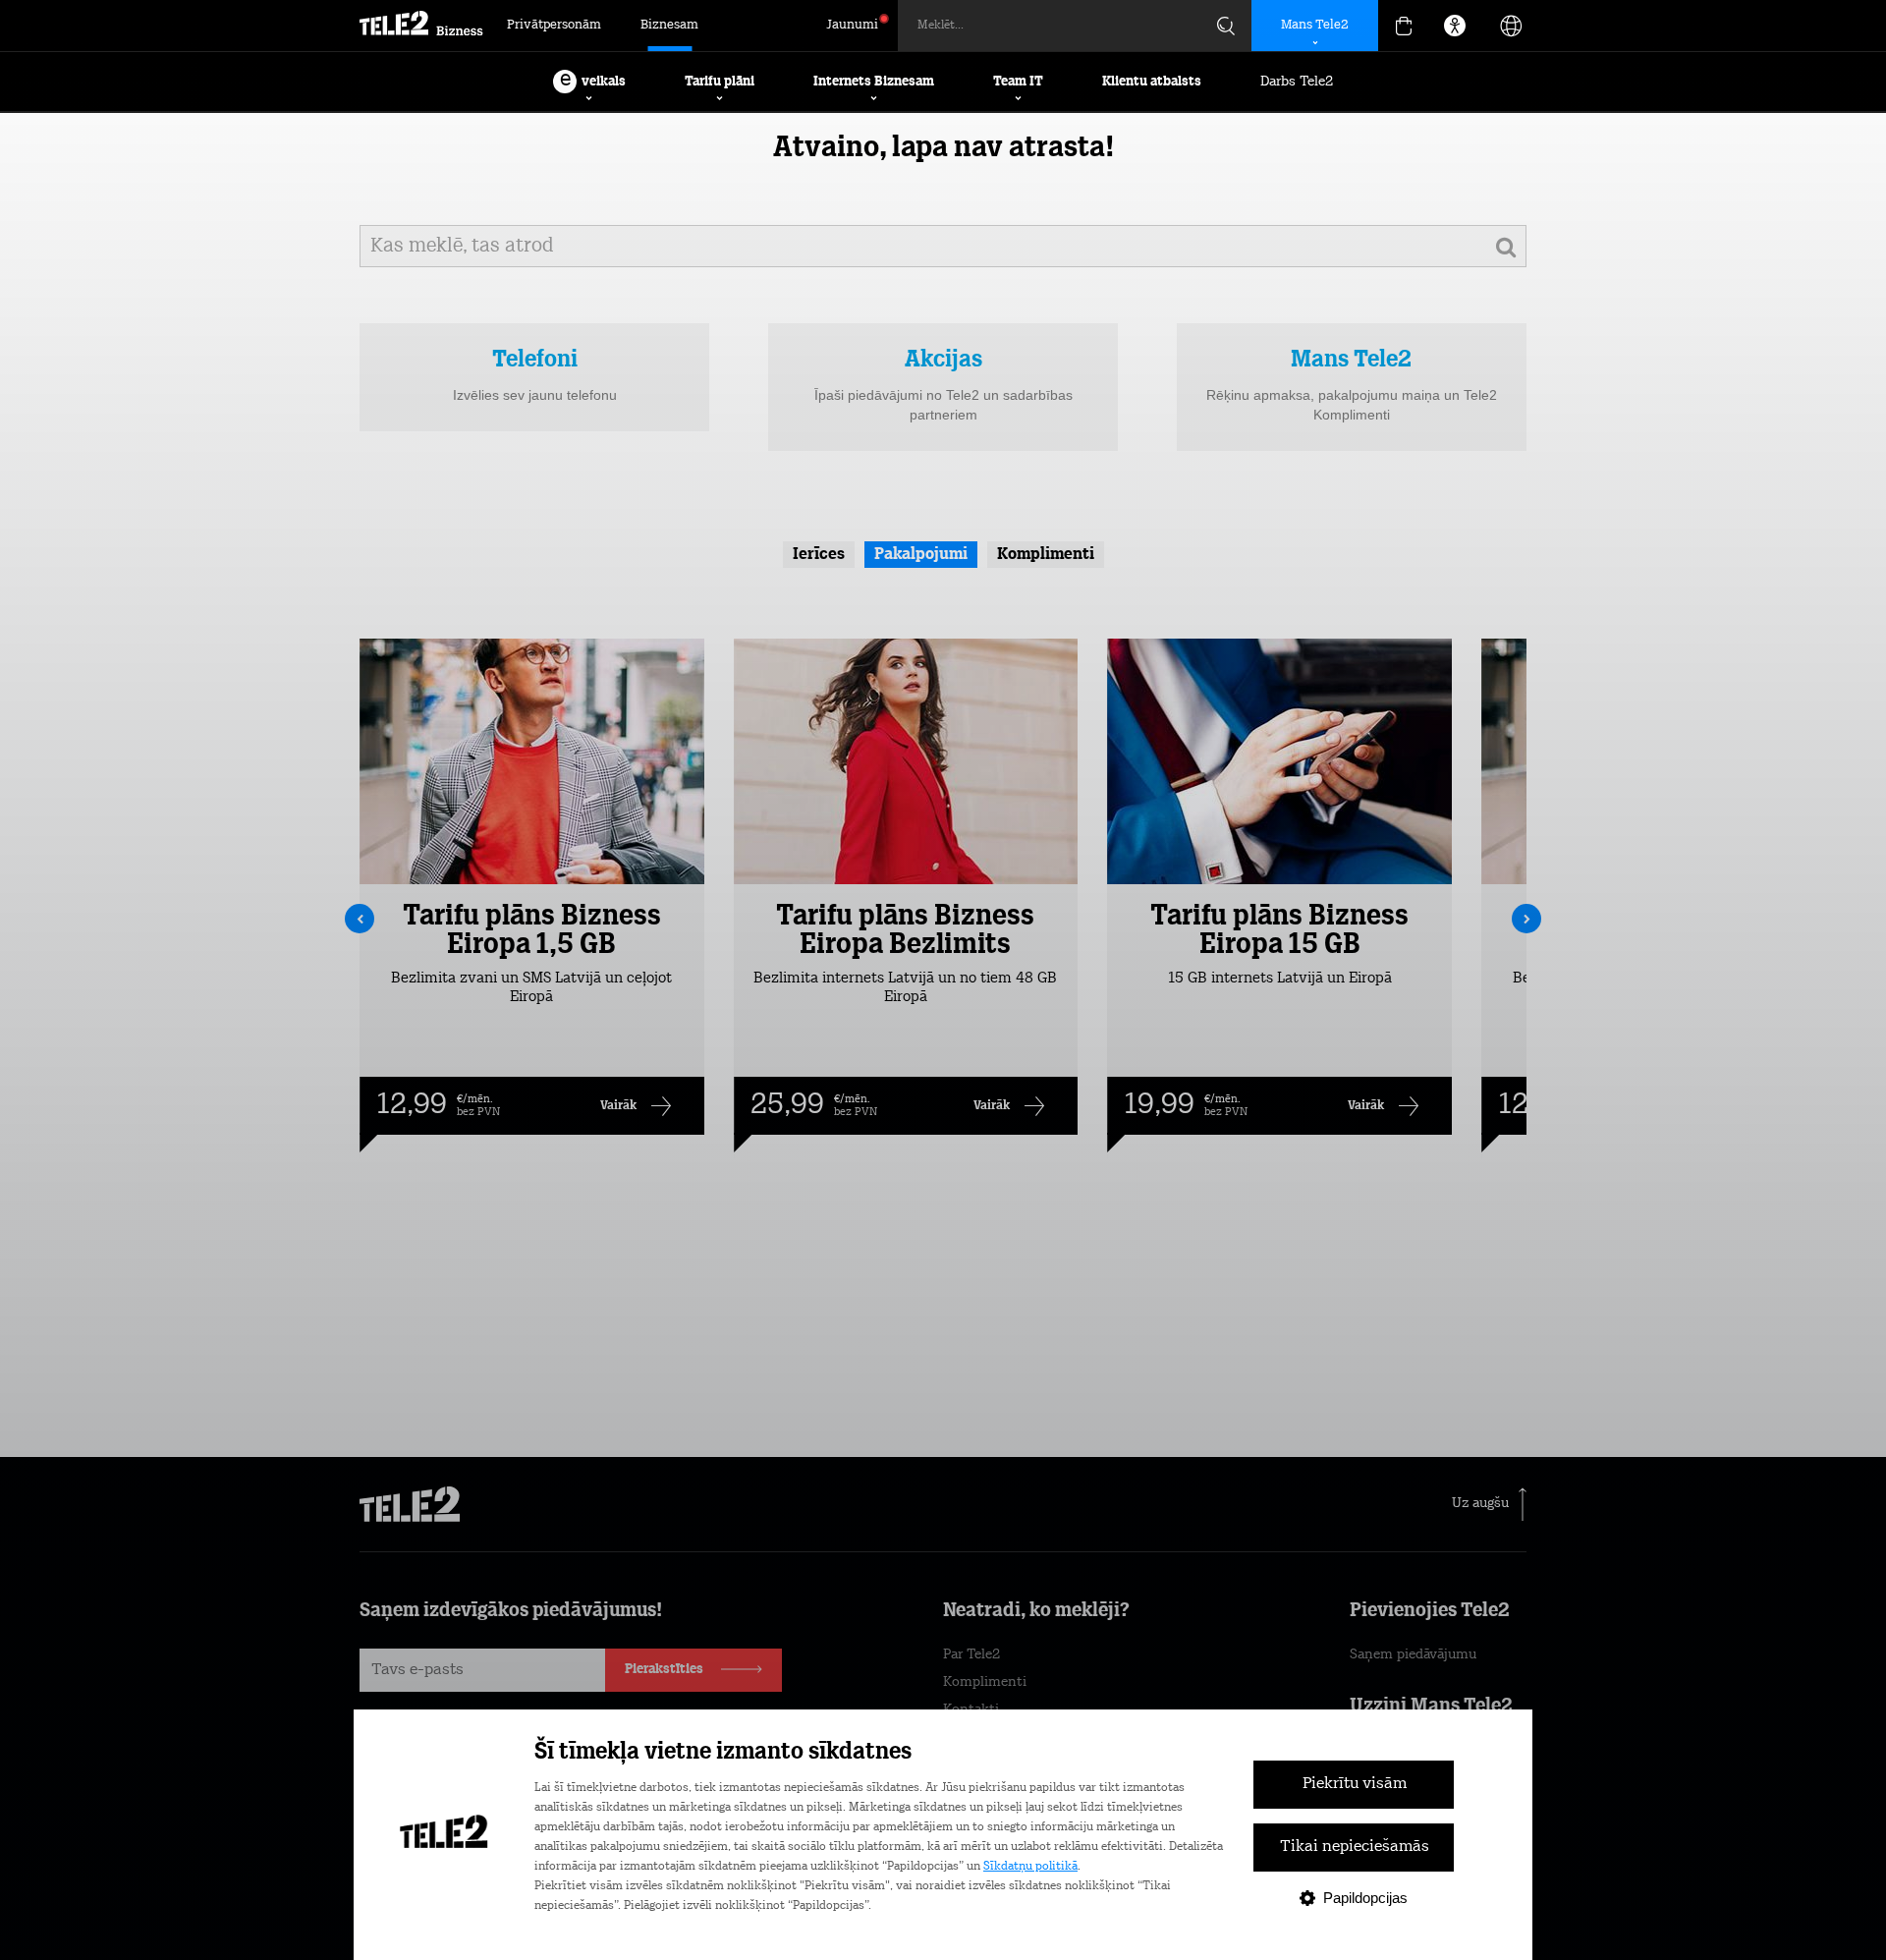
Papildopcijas (1365, 1898)
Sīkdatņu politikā (1030, 1867)
